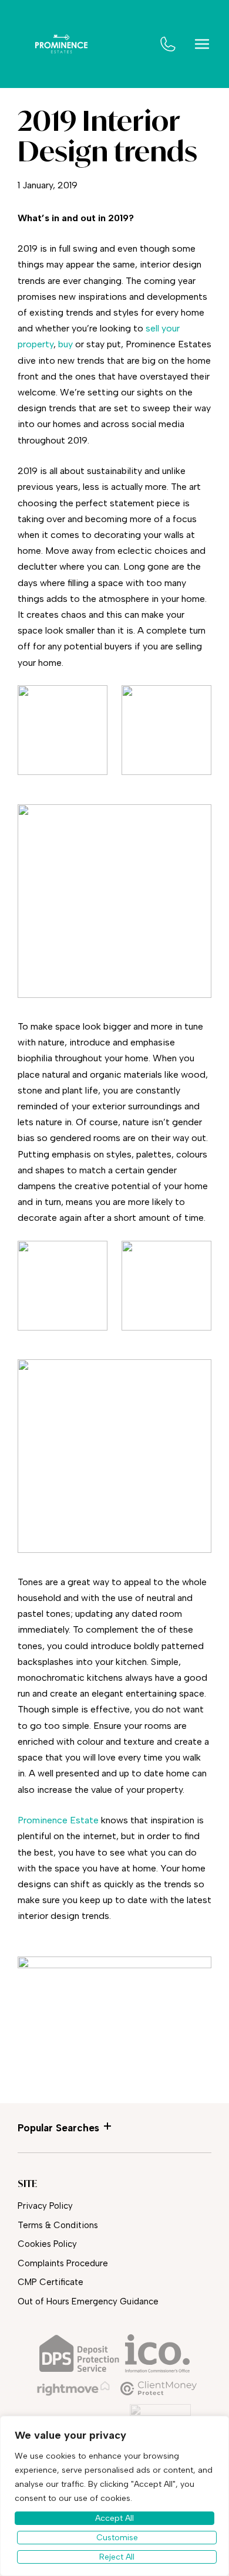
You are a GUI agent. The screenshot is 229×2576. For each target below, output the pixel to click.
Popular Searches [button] (58, 2128)
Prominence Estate (58, 1820)
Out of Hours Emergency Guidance (88, 2301)
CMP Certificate (50, 2282)
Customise (117, 2538)
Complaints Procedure (63, 2263)
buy (65, 344)
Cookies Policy (47, 2244)
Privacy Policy (45, 2206)
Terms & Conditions (58, 2225)
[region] (114, 2496)
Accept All (114, 2518)
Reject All (117, 2557)
